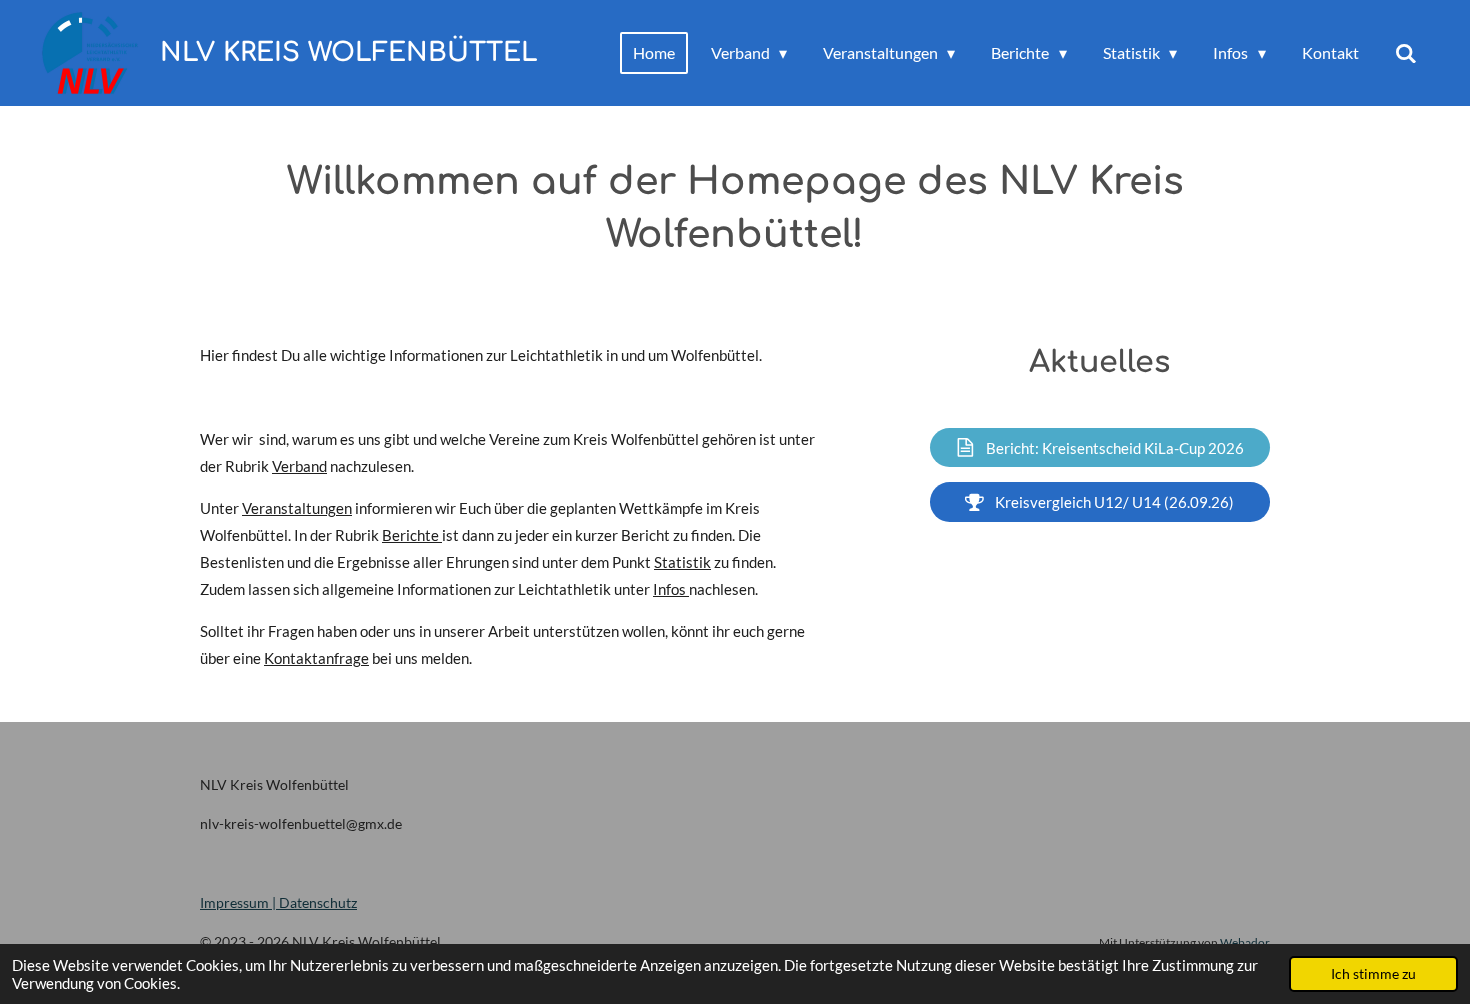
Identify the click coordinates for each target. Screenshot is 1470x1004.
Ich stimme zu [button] (1373, 974)
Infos (671, 589)
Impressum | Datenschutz (278, 902)
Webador (1245, 942)
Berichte (412, 535)
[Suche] (1406, 53)
